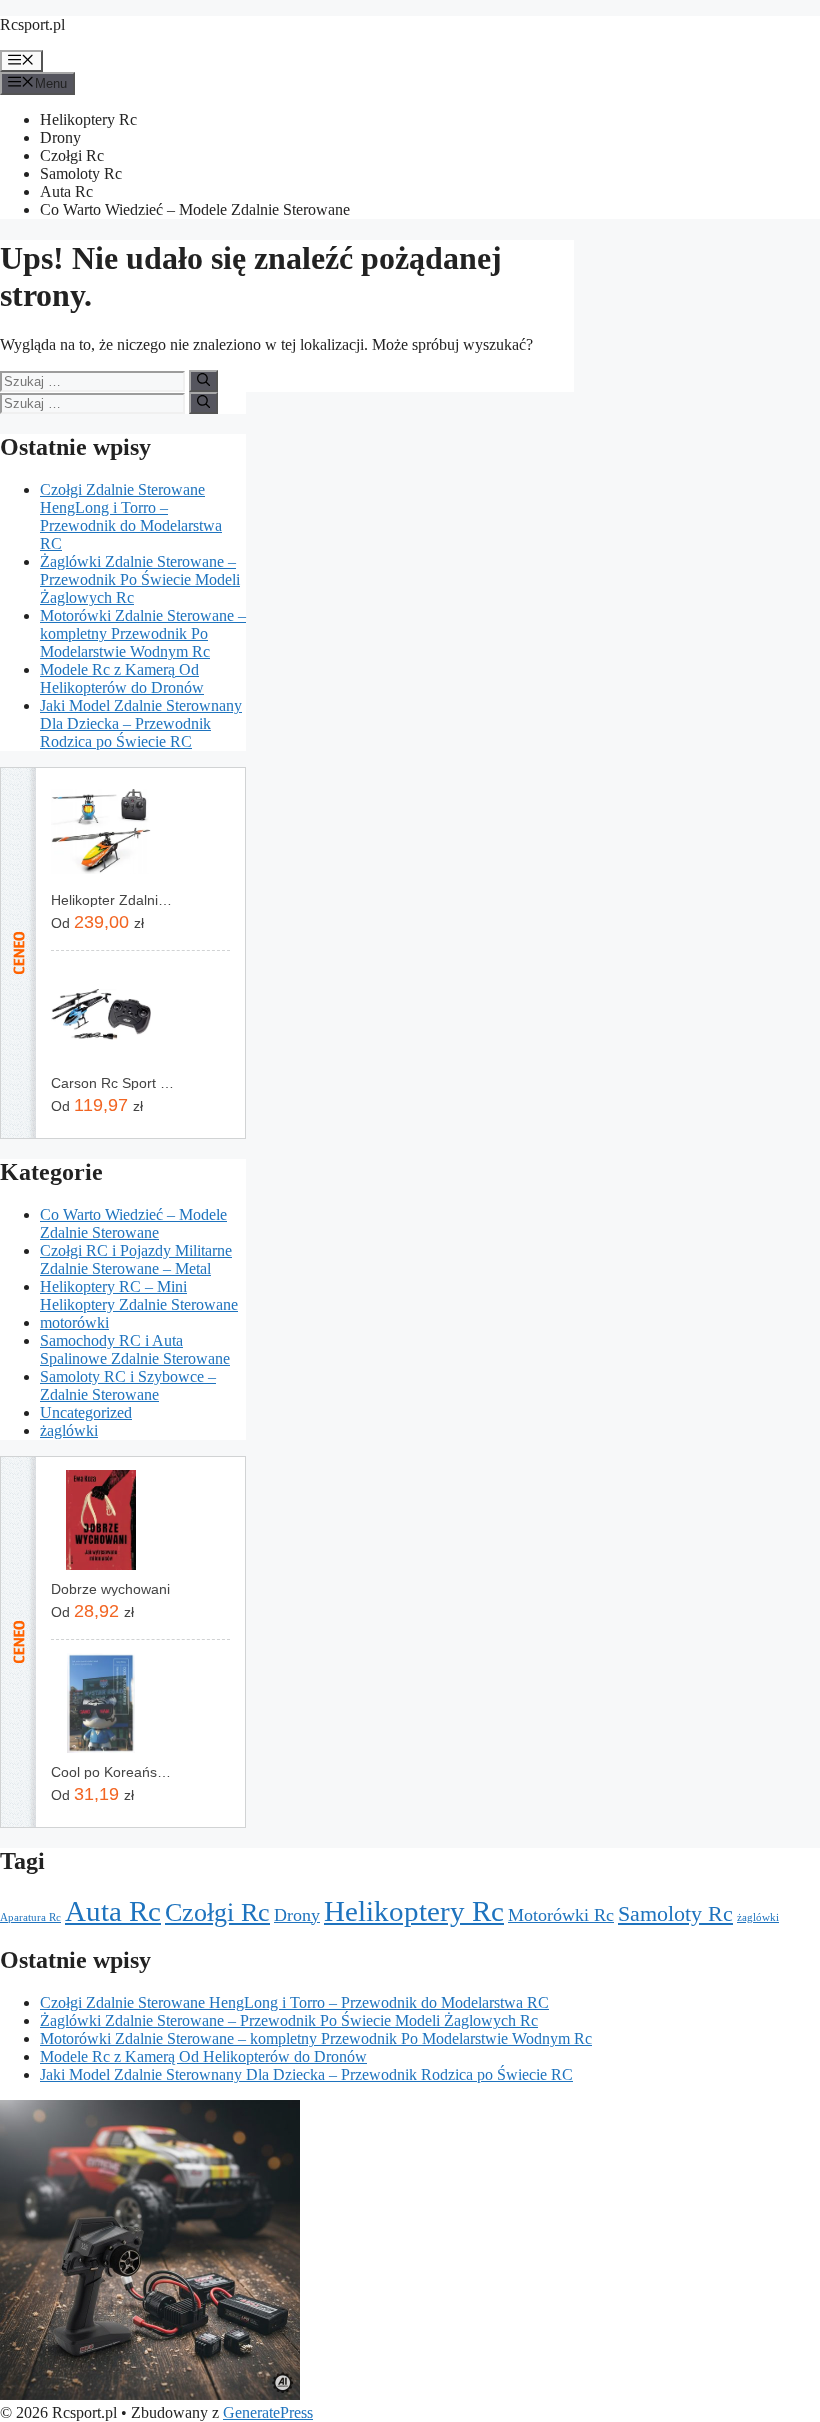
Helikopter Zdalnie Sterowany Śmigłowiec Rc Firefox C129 (112, 900)
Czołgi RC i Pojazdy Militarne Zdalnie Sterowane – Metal (136, 1259)
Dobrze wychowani (110, 1589)
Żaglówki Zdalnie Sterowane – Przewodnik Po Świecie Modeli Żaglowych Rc (140, 579)
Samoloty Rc (81, 173)
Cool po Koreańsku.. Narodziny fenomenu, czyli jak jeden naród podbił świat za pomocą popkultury (112, 1772)
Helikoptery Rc (88, 119)
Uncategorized (86, 1412)
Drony (60, 137)
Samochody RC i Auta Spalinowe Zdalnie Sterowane (135, 1349)
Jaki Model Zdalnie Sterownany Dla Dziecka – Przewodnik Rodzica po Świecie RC (141, 723)
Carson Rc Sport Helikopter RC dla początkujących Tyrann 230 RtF (112, 1083)
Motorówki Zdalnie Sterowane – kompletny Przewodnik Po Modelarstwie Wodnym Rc (143, 633)
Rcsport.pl (32, 24)
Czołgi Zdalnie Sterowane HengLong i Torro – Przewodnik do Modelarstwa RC (131, 516)
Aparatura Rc (30, 1917)
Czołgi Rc (72, 155)
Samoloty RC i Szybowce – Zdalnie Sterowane (128, 1385)
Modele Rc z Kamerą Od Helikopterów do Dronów (122, 678)
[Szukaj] (203, 381)
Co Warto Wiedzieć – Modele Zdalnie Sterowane (195, 209)
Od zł (97, 922)
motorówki (74, 1322)
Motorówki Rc (561, 1915)
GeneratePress (268, 2412)
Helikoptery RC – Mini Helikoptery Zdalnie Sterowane (139, 1295)
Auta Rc (66, 191)
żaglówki (69, 1430)
